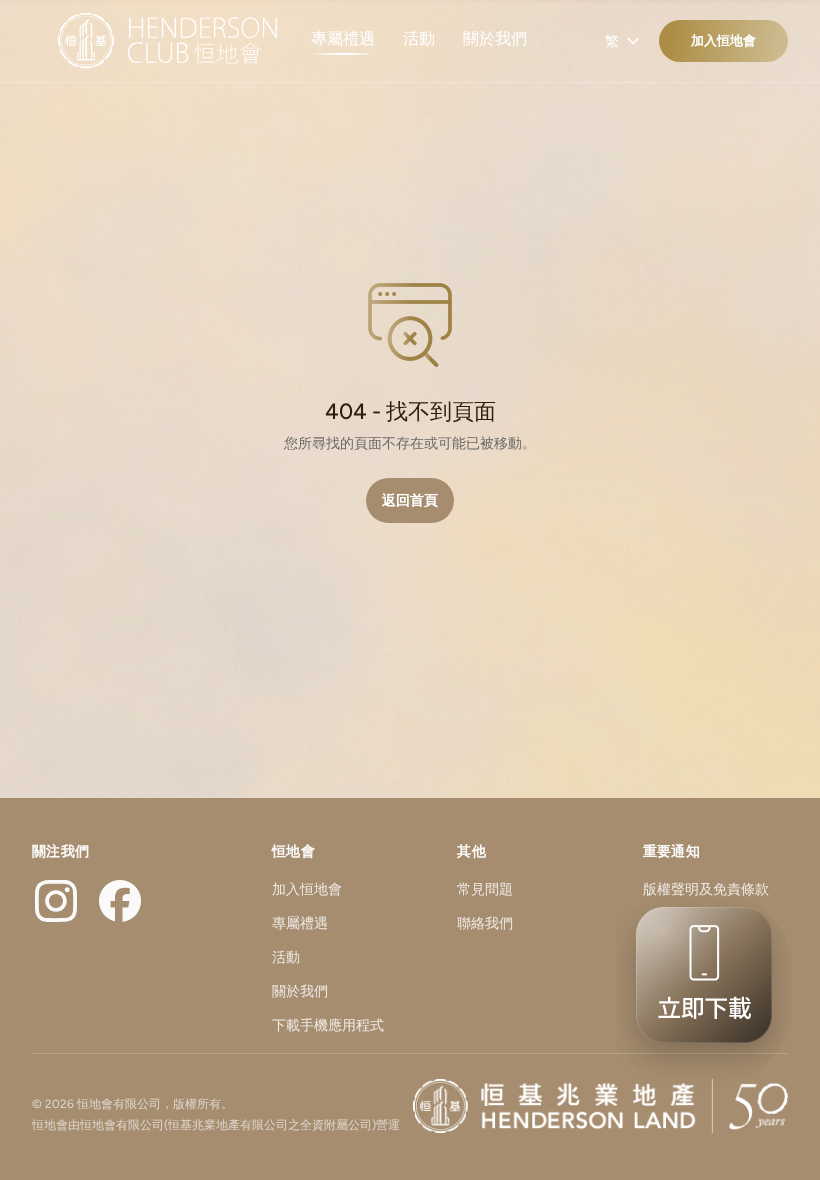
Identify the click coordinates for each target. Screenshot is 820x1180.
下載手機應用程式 (328, 1025)
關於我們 (495, 38)
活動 (419, 38)
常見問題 (485, 889)
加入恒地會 (723, 40)
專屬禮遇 (343, 38)
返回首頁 (410, 500)
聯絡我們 (485, 923)
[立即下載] (698, 988)
